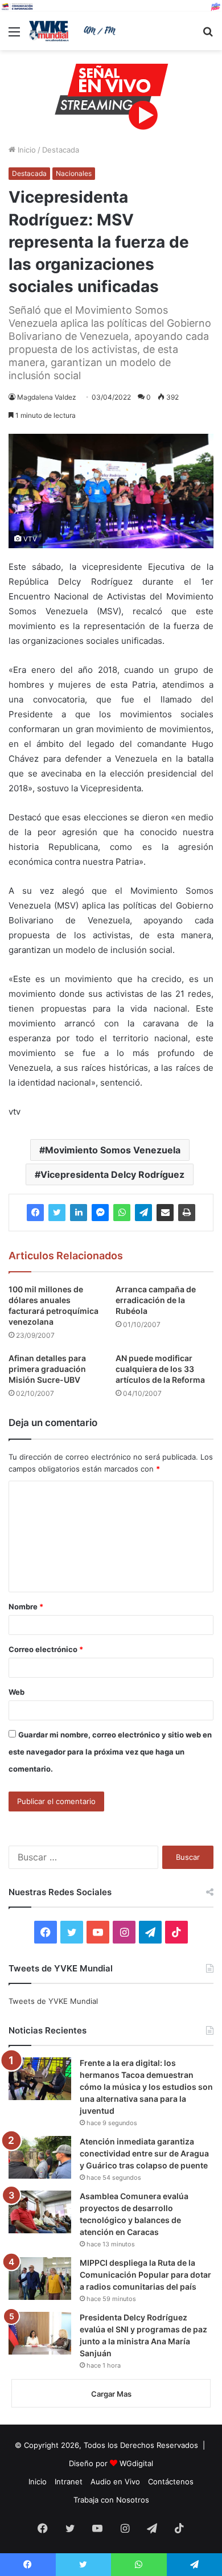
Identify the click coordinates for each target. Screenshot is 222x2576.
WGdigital (136, 2463)
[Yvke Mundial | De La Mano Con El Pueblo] (74, 31)
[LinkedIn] (79, 1213)
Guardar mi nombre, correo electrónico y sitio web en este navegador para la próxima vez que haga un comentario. (110, 1752)
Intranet (69, 2481)
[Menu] (14, 36)
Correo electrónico (46, 1649)
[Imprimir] (187, 1213)
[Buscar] (208, 36)
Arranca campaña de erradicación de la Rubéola (156, 1300)
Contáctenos (171, 2481)
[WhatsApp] (122, 1213)
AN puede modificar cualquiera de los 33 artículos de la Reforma (160, 1369)
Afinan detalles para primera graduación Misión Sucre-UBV (47, 1369)
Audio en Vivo (115, 2481)
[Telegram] (143, 1213)
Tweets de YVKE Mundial (53, 2001)
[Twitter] (57, 1213)
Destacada (61, 150)
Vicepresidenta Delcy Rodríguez (112, 1174)
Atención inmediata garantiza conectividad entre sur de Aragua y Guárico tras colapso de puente (144, 2153)
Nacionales (74, 173)
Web (17, 1692)
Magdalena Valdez (47, 397)
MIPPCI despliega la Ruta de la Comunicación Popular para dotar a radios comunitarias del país (145, 2275)
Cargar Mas (111, 2394)
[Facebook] (35, 1213)
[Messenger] (100, 1213)
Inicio (26, 150)
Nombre (26, 1607)
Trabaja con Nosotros (111, 2500)
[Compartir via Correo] (165, 1213)
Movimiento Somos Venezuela (113, 1150)
